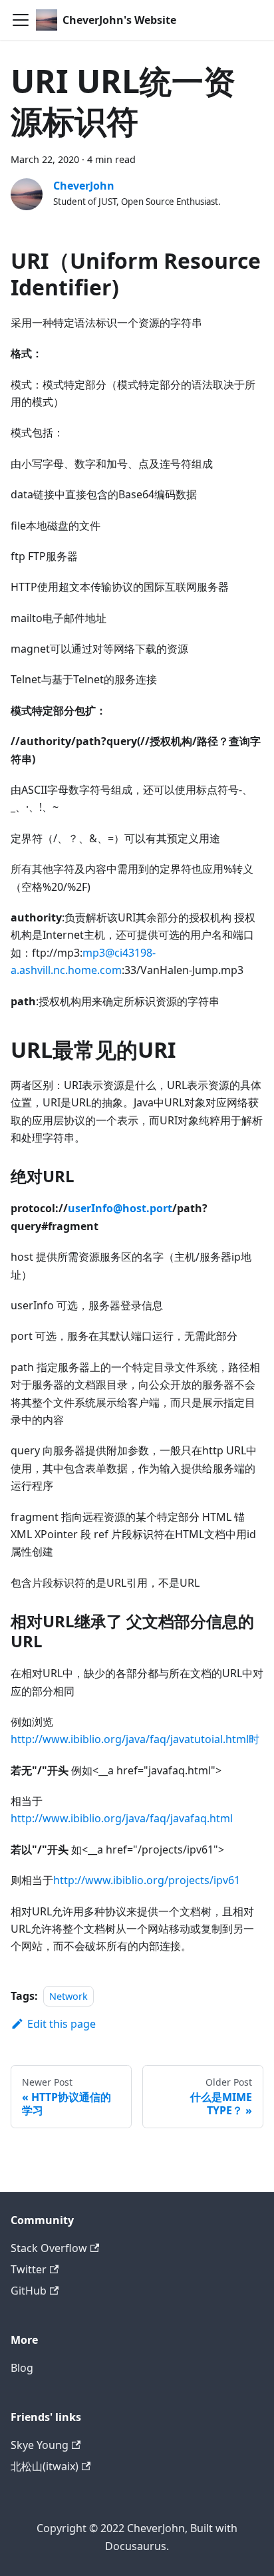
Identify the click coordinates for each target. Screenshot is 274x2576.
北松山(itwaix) (45, 2466)
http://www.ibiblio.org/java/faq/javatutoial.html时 (135, 1739)
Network (68, 1996)
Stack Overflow (49, 2248)
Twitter (29, 2269)
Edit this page (62, 2024)
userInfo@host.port (120, 1208)
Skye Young (40, 2445)
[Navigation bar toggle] (21, 20)
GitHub (29, 2291)
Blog (22, 2368)
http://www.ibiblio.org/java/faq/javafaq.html (122, 1818)
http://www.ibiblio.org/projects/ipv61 (147, 1880)
